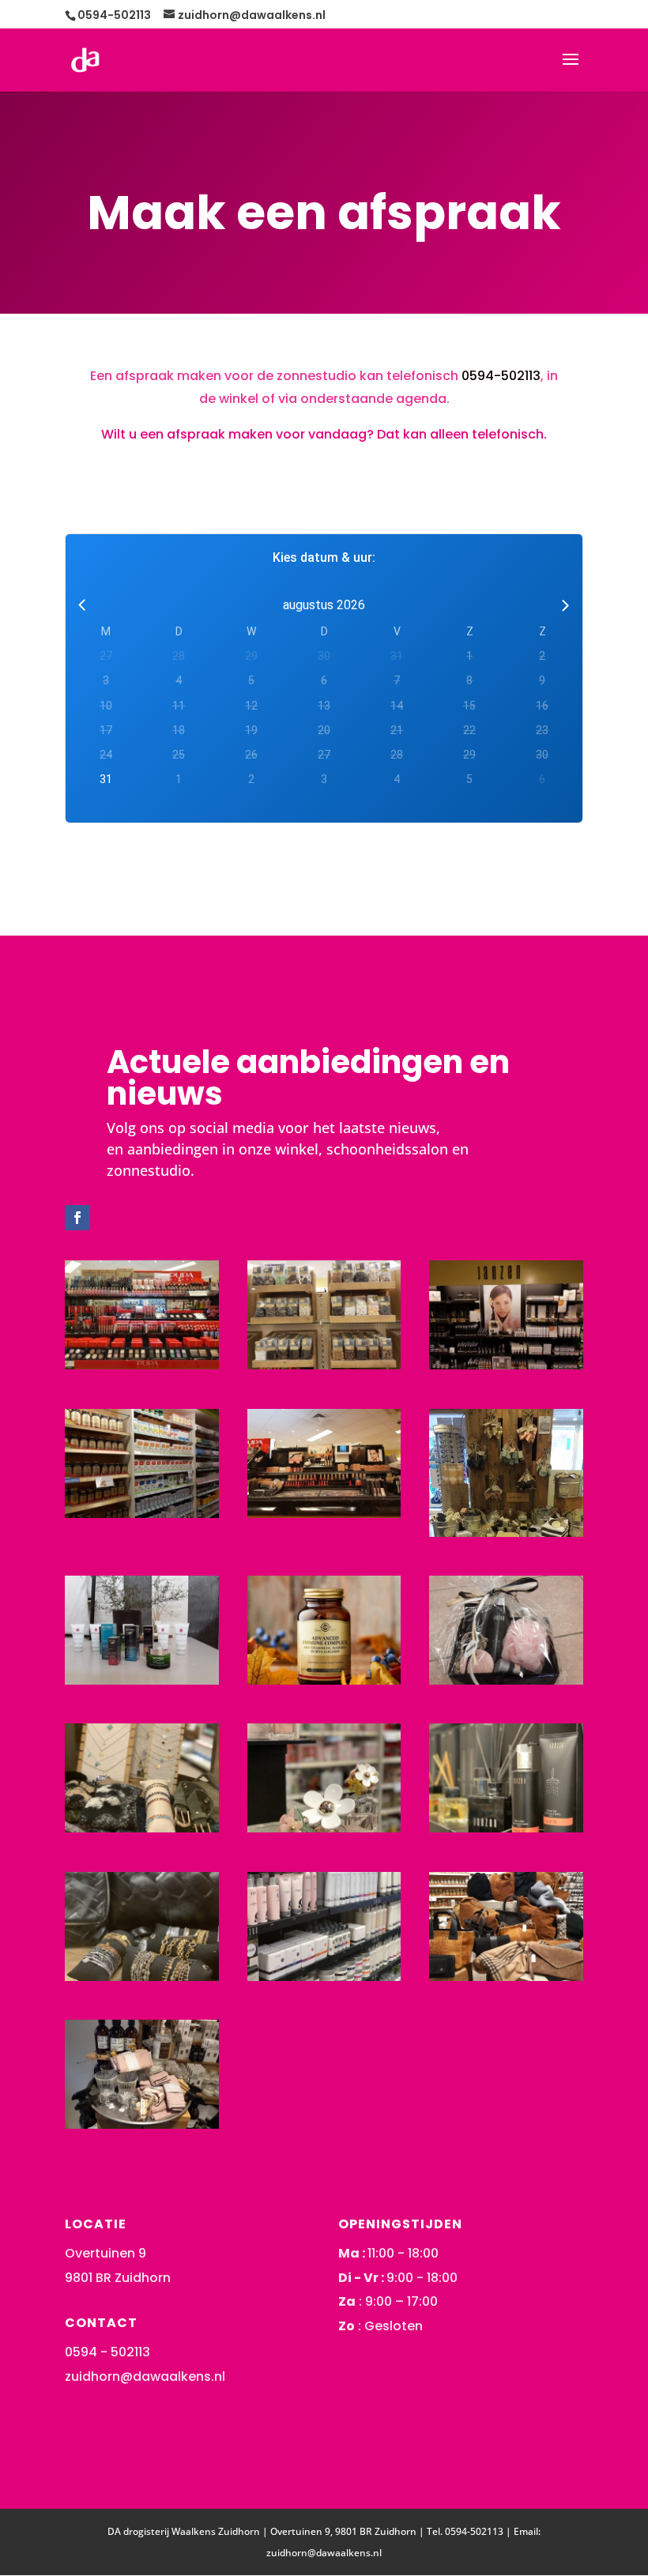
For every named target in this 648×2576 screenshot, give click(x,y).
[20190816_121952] (324, 1364)
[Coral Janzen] (506, 1827)
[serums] (142, 1679)
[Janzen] (324, 1975)
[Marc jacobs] (324, 1827)
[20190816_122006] (506, 1364)
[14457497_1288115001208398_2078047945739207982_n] (506, 1531)
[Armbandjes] (142, 1975)
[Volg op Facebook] (77, 1218)
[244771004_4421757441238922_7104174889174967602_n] (324, 1679)
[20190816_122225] (324, 1512)
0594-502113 (501, 376)
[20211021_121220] (506, 1975)
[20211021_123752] (142, 2123)
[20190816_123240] (142, 1512)
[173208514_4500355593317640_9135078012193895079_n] (506, 1679)
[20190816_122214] (142, 1364)
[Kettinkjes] (142, 1827)
